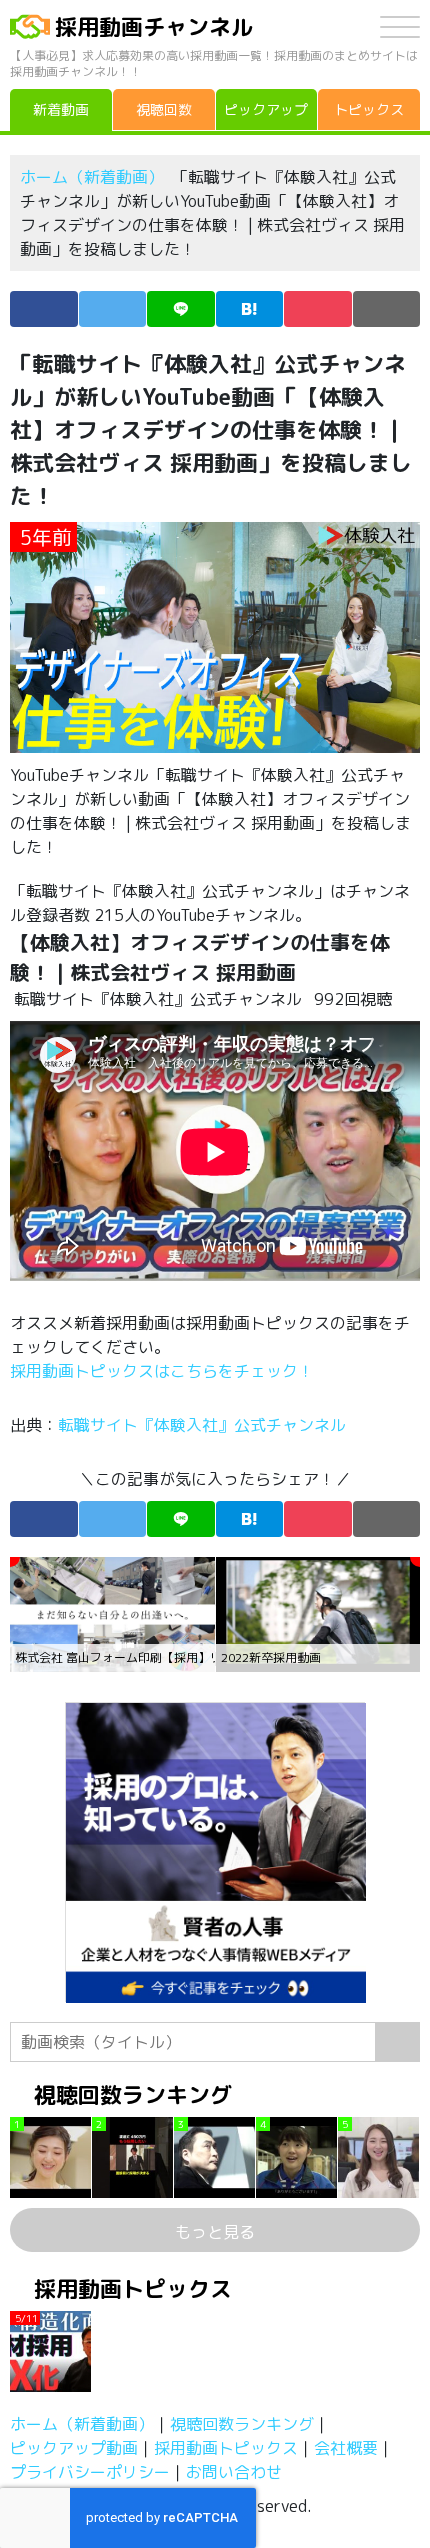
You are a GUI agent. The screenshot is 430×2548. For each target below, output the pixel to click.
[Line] (181, 309)
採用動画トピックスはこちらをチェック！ (164, 1371)
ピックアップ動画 (74, 2448)
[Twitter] (113, 309)
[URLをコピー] (387, 309)
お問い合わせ (234, 2472)
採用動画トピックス (226, 2448)
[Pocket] (318, 309)
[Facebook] (44, 309)
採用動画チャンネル (154, 26)
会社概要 (346, 2448)
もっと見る (215, 2232)
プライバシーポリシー (90, 2472)
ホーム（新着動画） (92, 177)
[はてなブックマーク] (250, 309)
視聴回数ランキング (242, 2424)
